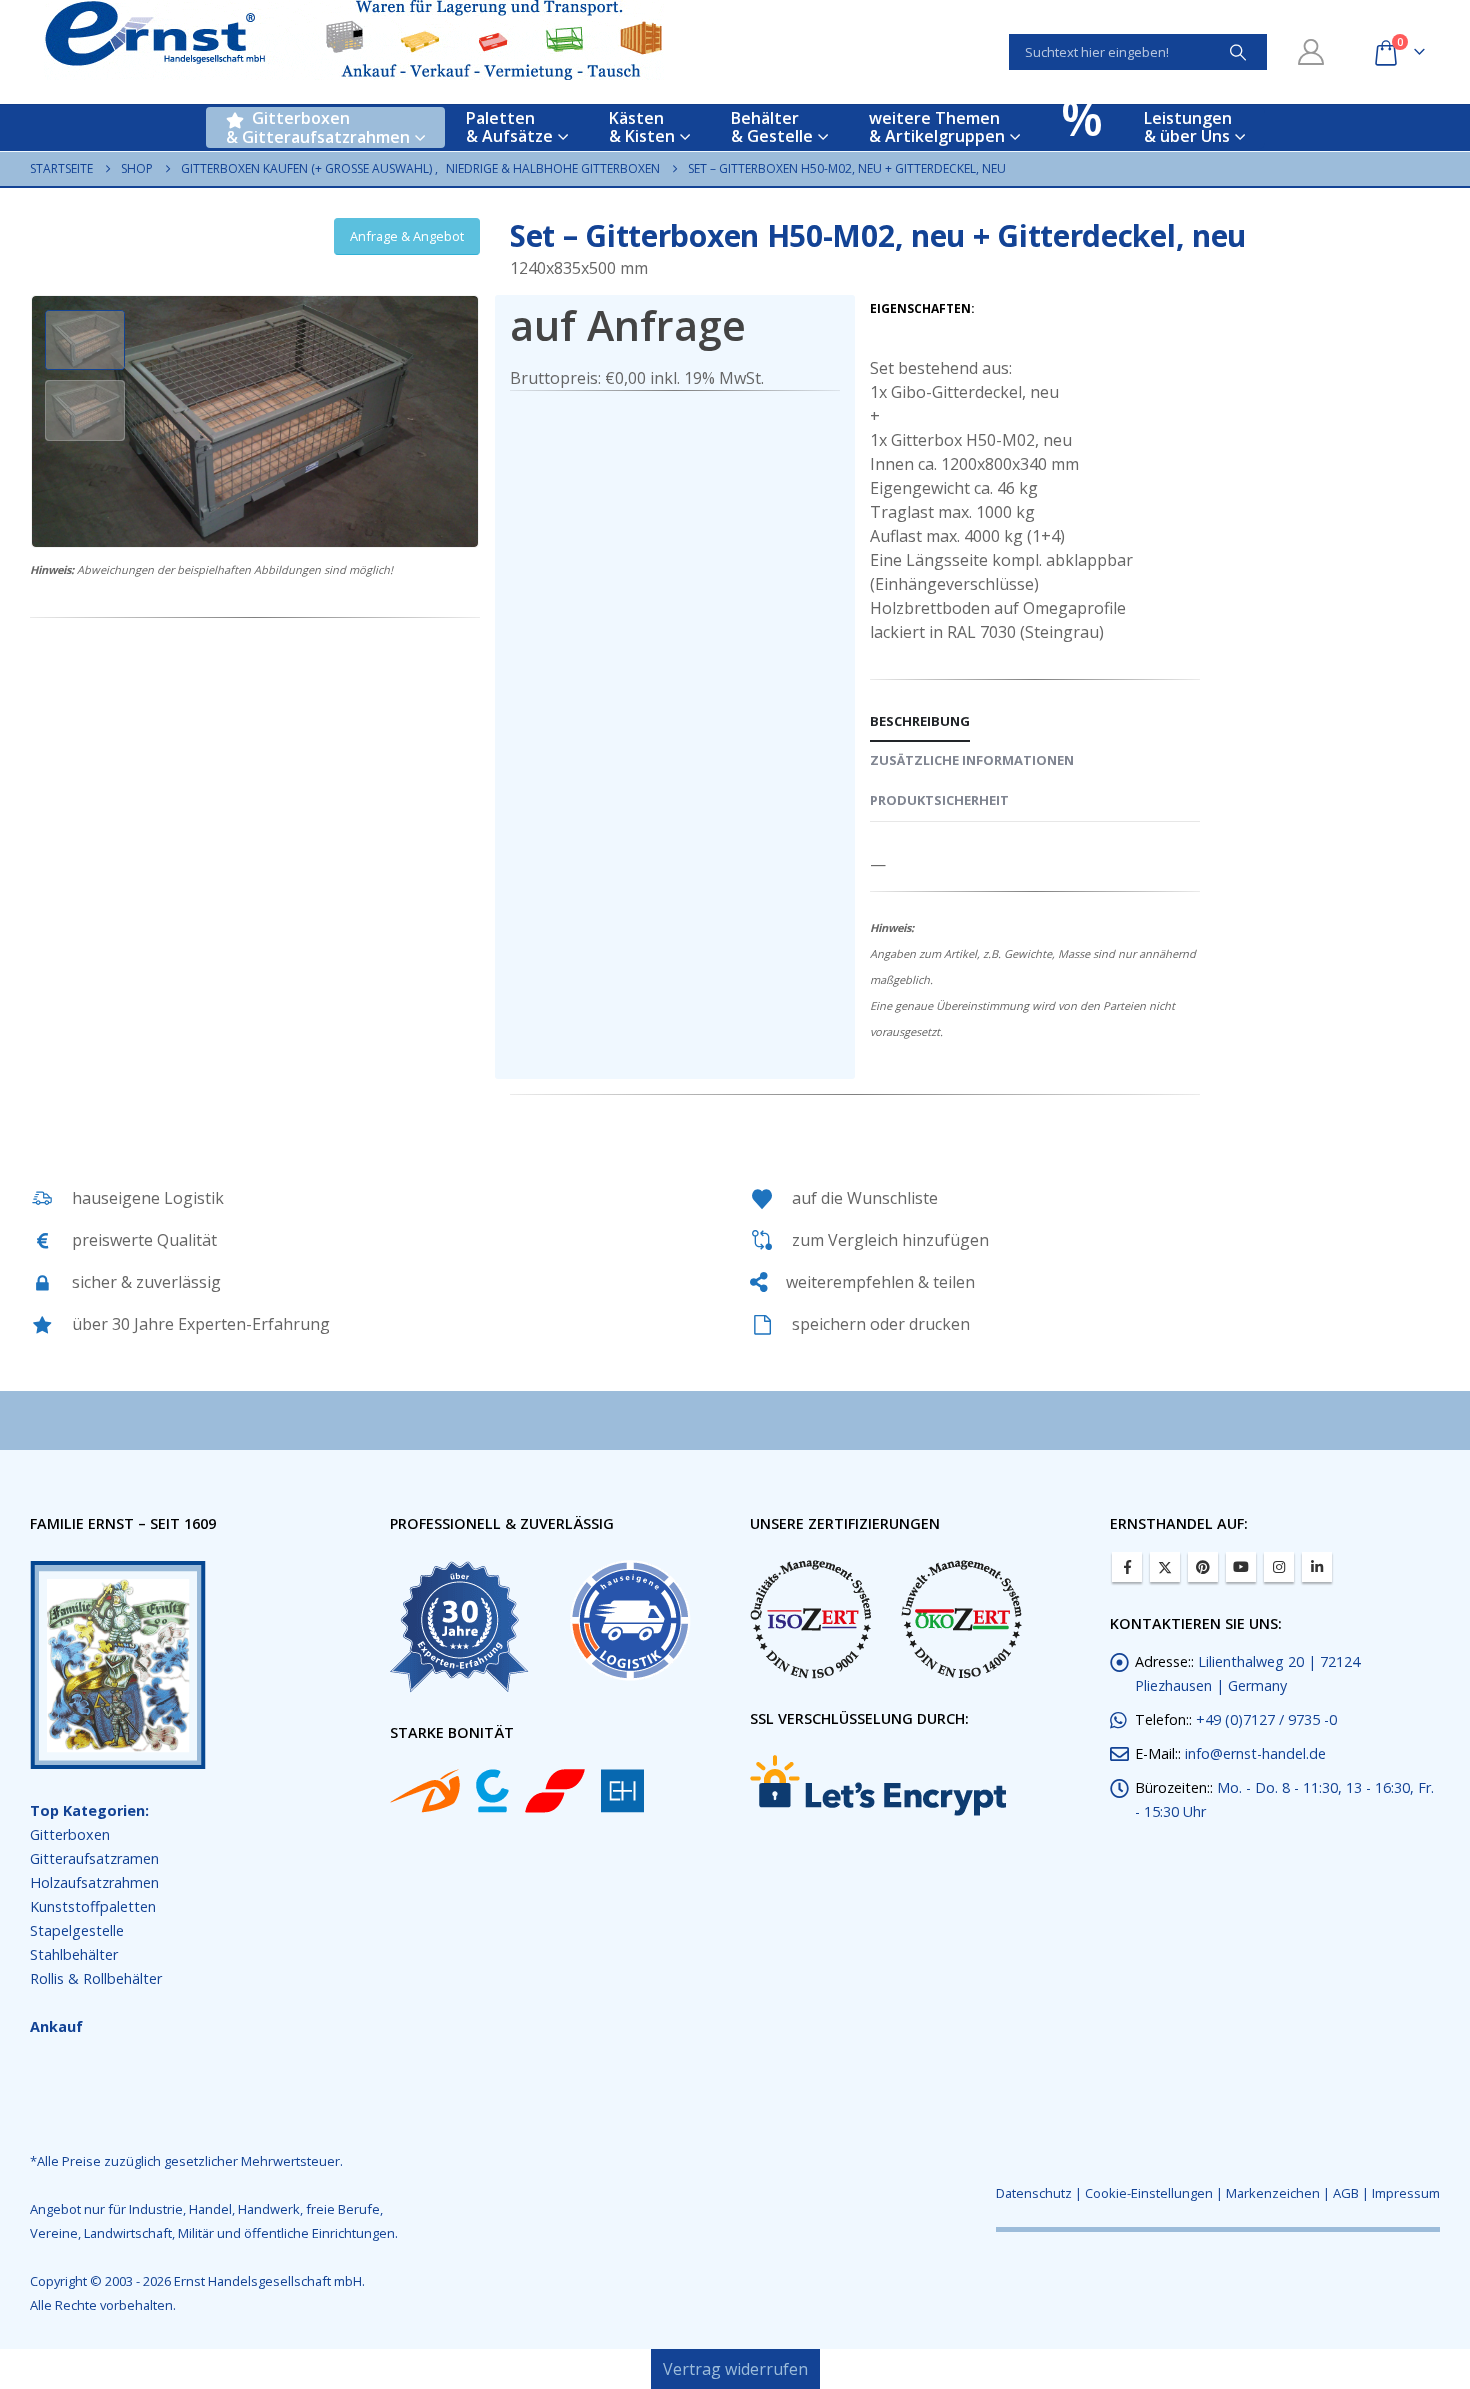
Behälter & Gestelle (772, 127)
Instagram (1279, 1567)
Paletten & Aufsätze (509, 127)
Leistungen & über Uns (1188, 127)
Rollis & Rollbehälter (96, 1978)
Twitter (1165, 1567)
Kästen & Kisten (642, 127)
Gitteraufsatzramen (94, 1858)
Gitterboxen (70, 1834)
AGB (1346, 2193)
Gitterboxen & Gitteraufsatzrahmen (318, 127)
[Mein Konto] (1311, 52)
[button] (35, 421)
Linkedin (1317, 1567)
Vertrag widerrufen (735, 2369)
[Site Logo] (354, 40)
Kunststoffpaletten (93, 1906)
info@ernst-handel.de (1255, 1753)
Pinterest (1203, 1567)
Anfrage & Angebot (407, 236)
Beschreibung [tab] (920, 721)
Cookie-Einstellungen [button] (1149, 2193)
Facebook (1127, 1567)
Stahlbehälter (74, 1954)
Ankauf (56, 2026)
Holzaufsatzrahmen (94, 1882)
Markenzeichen (1273, 2193)
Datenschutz (1034, 2193)
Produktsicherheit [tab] (939, 800)
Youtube (1241, 1567)
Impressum (1406, 2193)
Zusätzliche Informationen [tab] (972, 760)
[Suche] (1238, 52)
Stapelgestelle (77, 1930)
